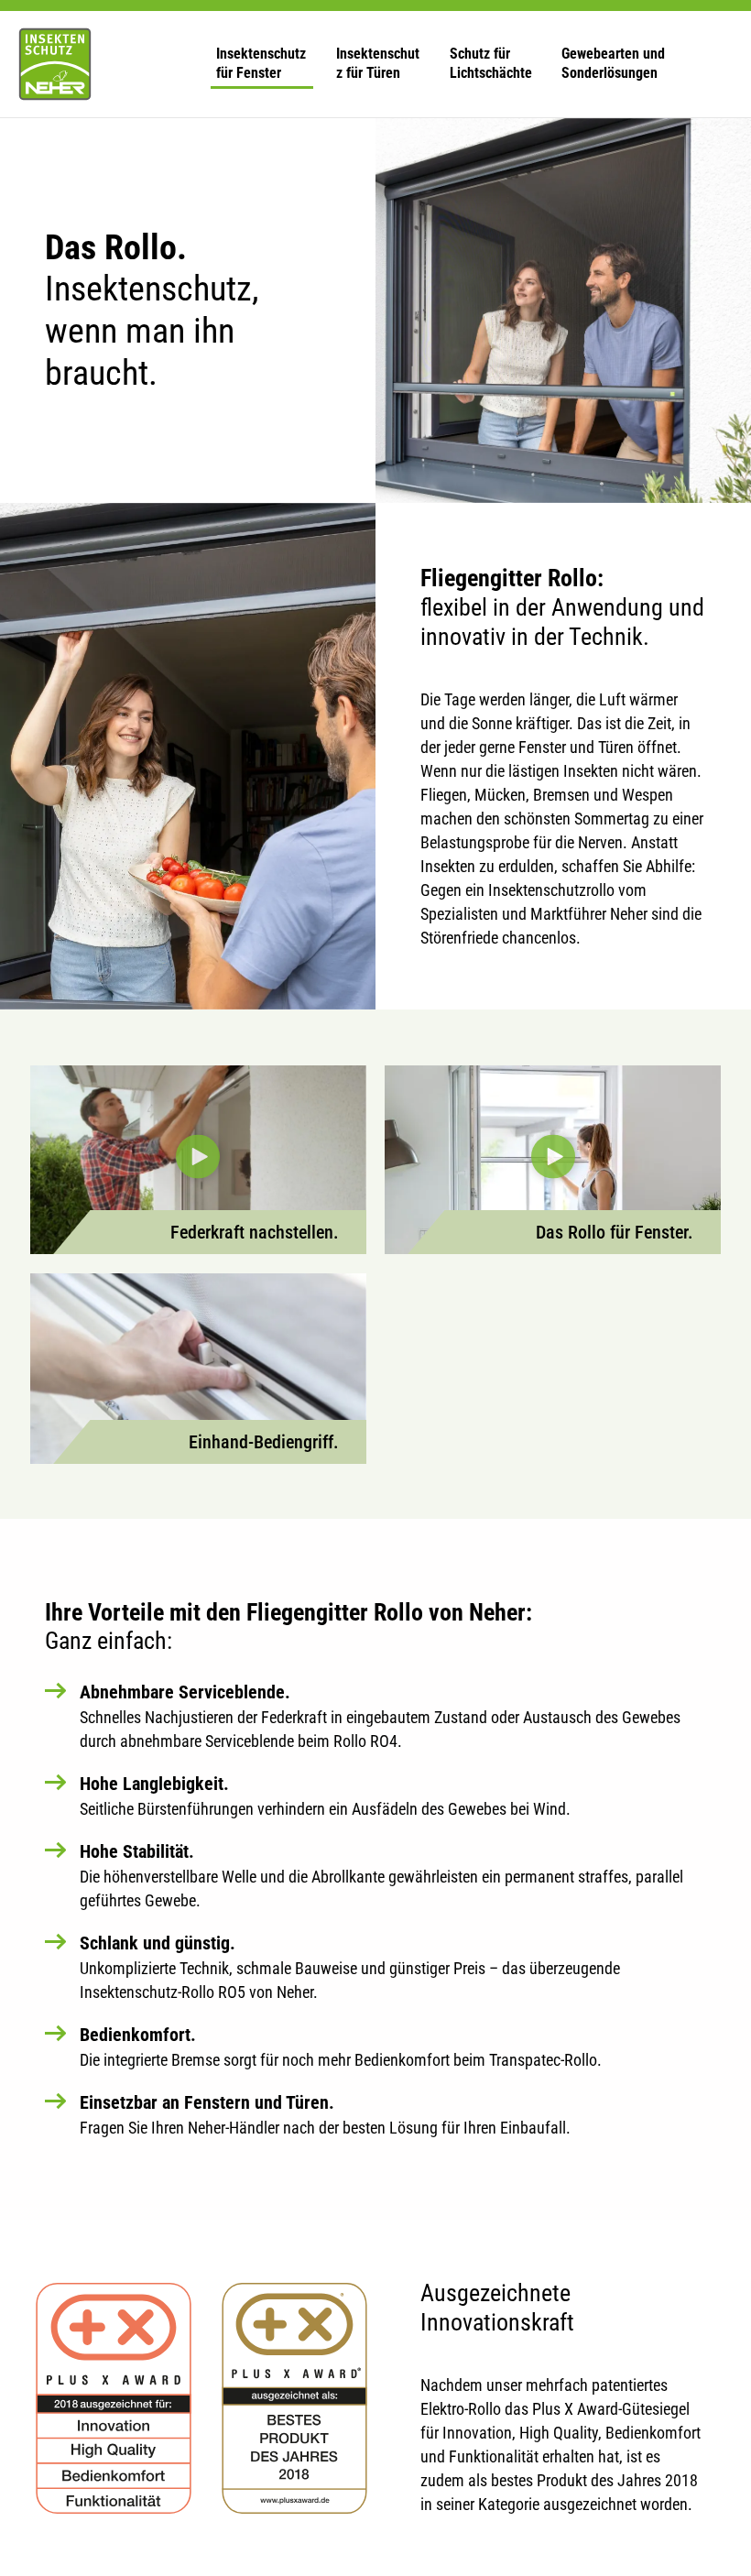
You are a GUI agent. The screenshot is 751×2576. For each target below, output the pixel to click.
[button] (261, 65)
